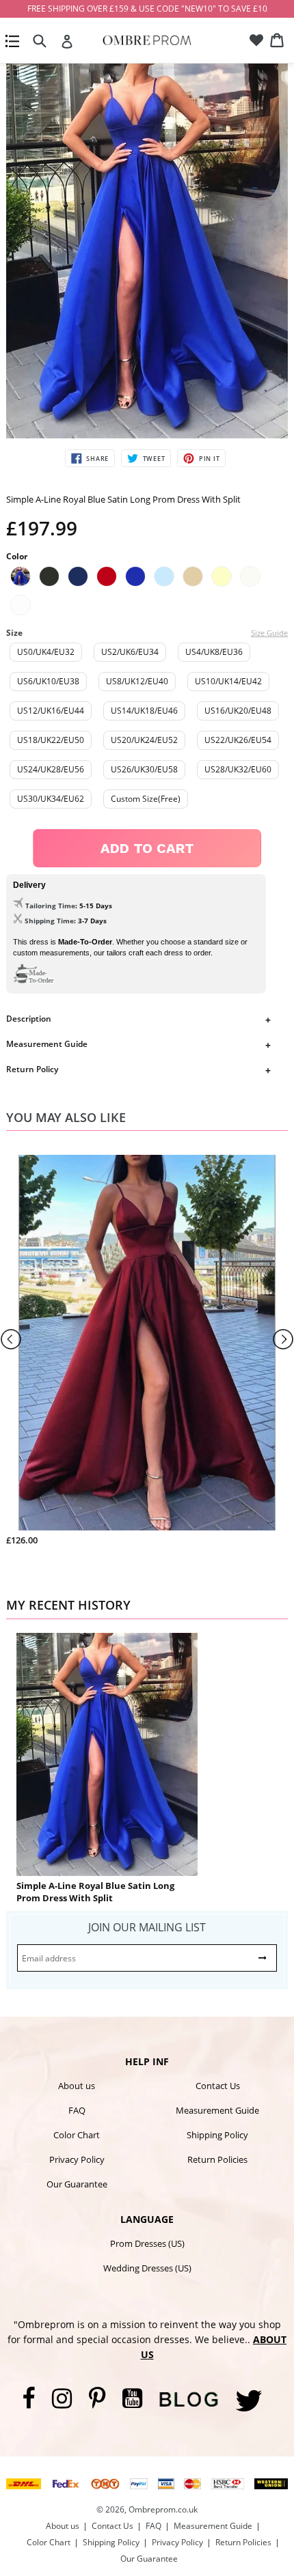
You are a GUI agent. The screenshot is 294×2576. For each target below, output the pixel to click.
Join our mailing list (147, 1927)
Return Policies (217, 2159)
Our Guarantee (77, 2184)
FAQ (77, 2110)
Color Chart (77, 2135)
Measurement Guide (47, 1044)
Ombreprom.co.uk (163, 2509)
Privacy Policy (77, 2159)
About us (77, 2086)
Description (29, 1019)
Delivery (29, 885)
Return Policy (32, 1069)
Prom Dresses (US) (147, 2243)
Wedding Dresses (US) (147, 2268)
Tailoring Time (50, 906)
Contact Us (218, 2086)
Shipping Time (49, 921)
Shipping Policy (217, 2135)
